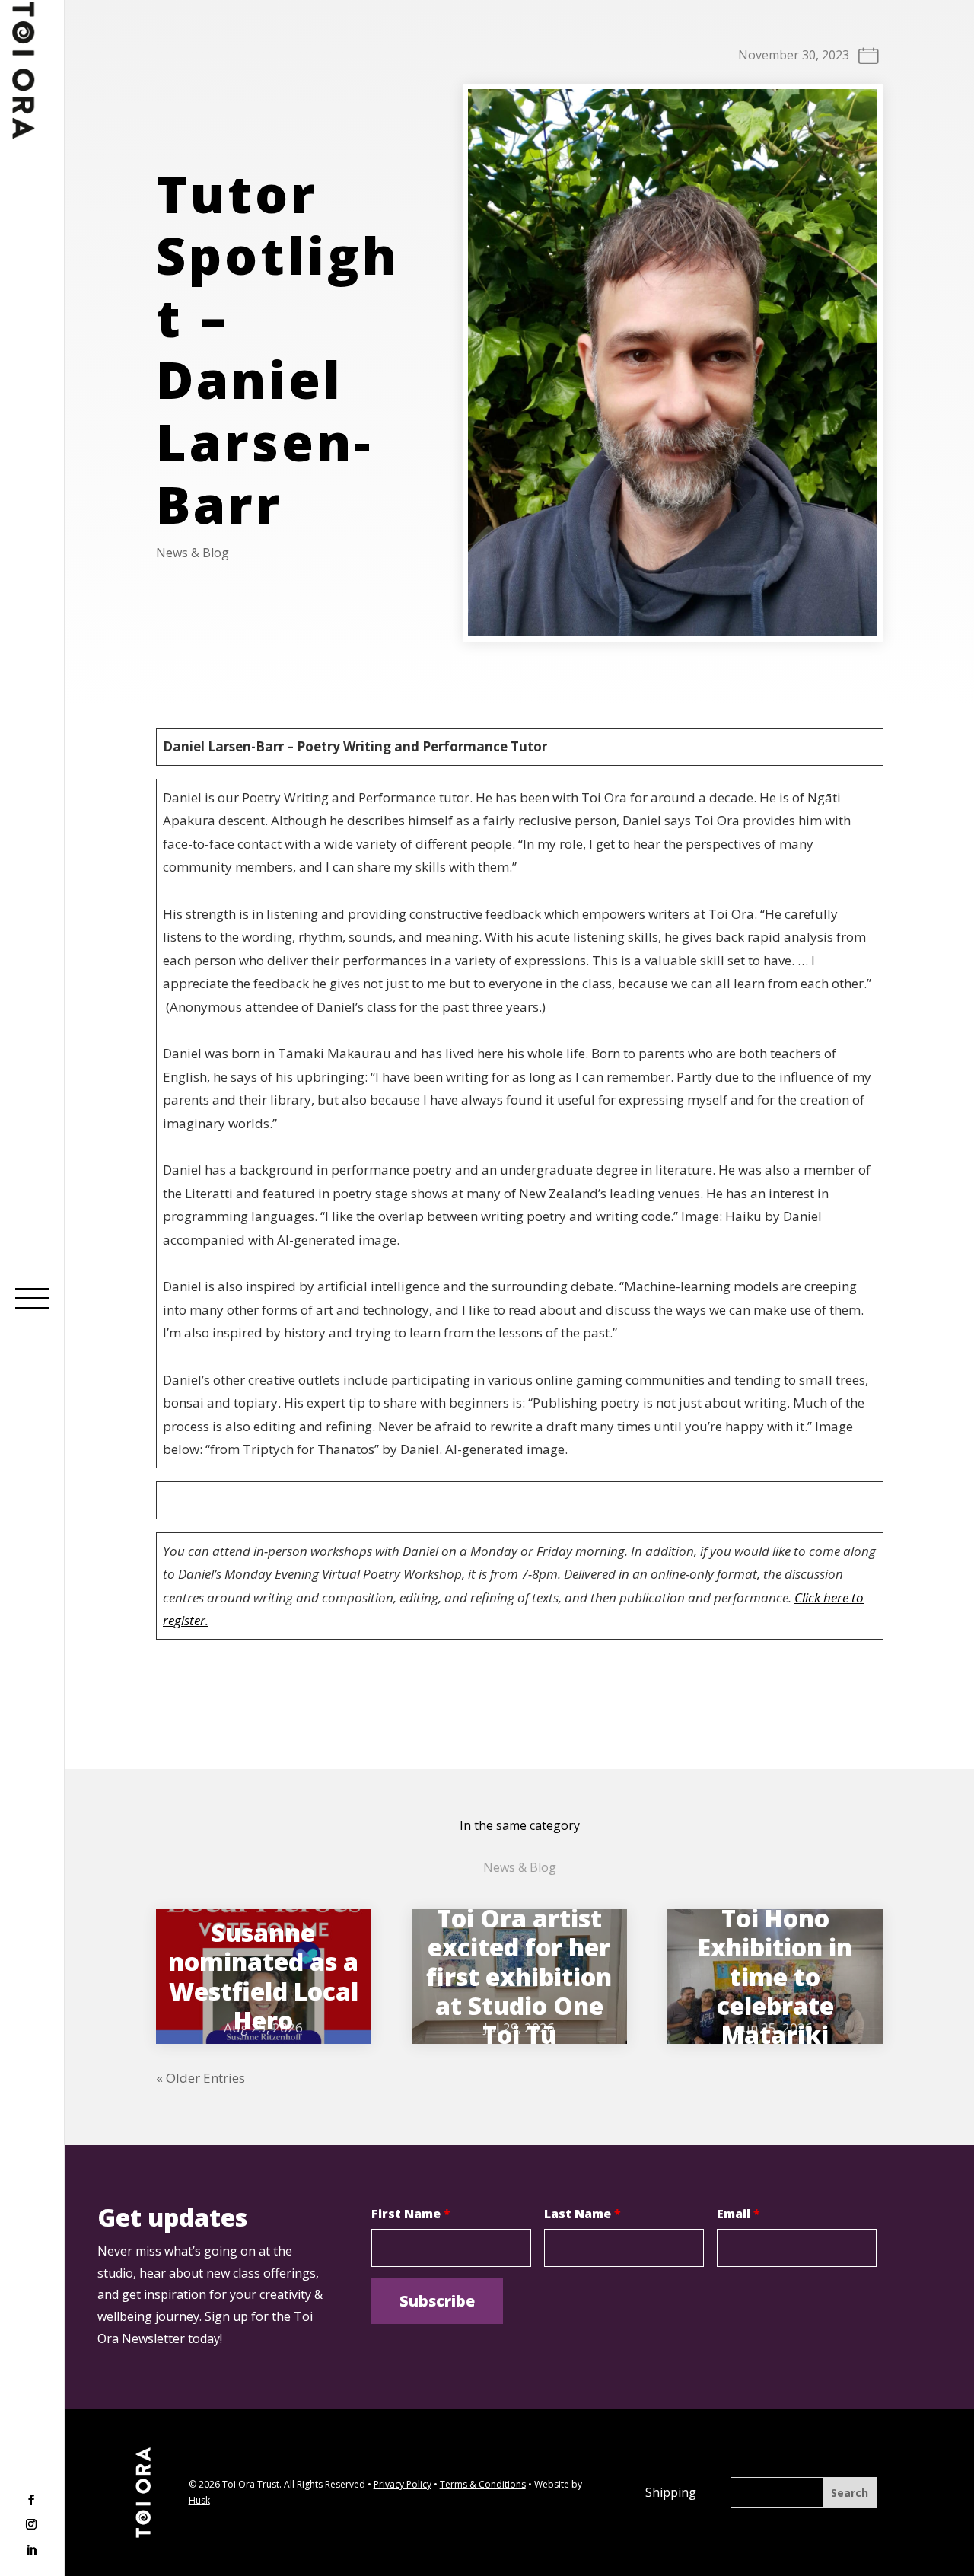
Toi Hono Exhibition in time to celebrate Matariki (775, 1977)
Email (738, 2214)
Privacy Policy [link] (403, 2484)
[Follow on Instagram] (31, 2526)
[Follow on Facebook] (31, 2501)
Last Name (582, 2214)
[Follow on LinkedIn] (31, 2550)
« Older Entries (201, 2078)
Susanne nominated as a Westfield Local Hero (263, 1976)
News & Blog (193, 553)
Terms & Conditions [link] (483, 2484)
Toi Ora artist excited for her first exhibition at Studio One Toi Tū (519, 1977)
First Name (411, 2214)
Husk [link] (199, 2500)
